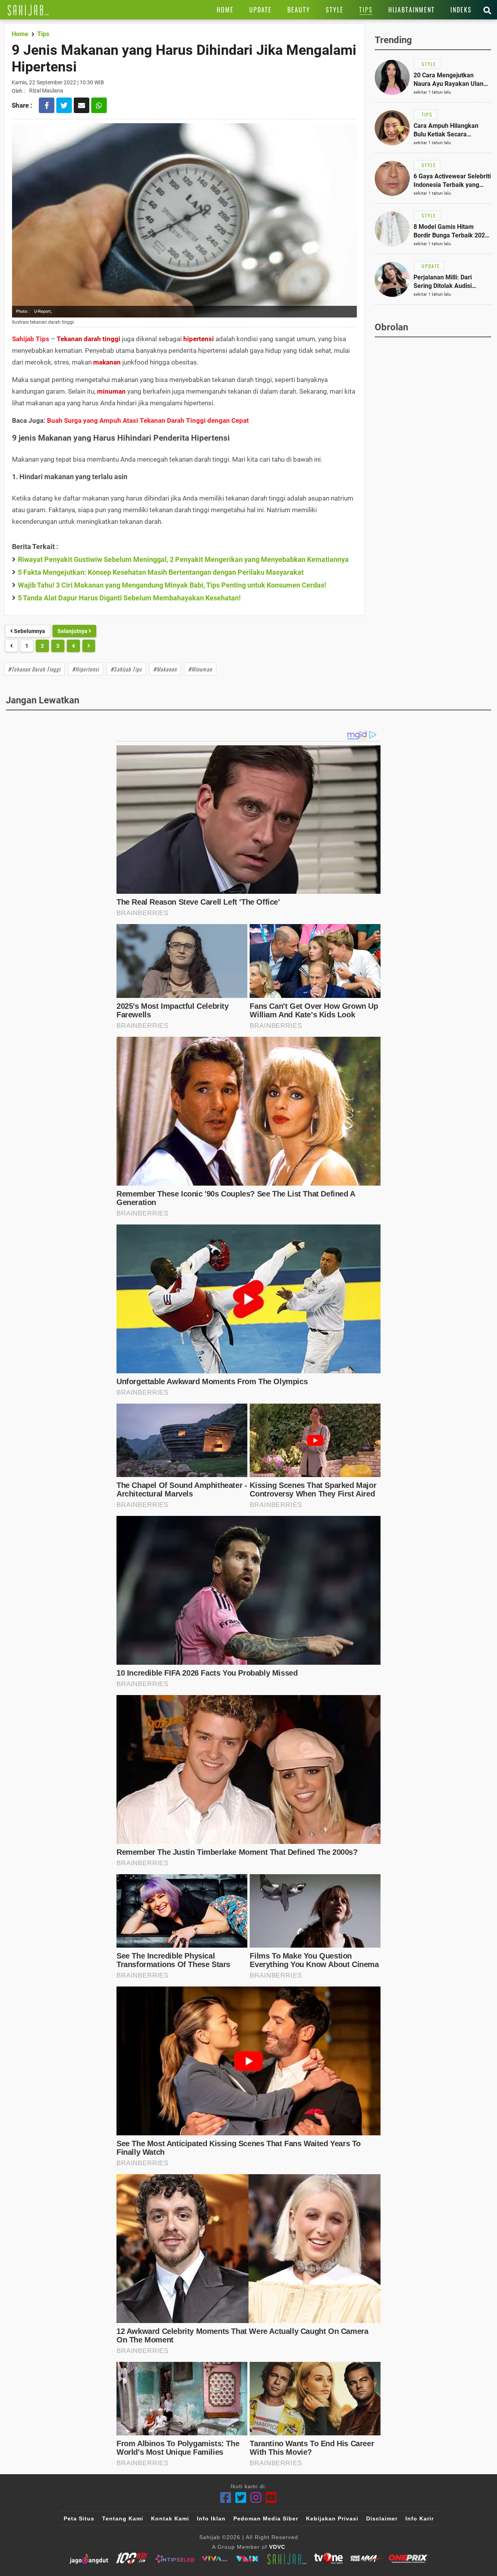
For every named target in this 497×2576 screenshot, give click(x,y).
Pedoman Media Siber (266, 2518)
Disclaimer (382, 2518)
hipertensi (199, 339)
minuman (111, 391)
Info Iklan (211, 2518)
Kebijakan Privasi (332, 2518)
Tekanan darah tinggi (89, 339)
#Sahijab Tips (126, 669)
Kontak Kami (170, 2518)
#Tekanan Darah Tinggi (34, 669)
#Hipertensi (86, 669)
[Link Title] (28, 10)
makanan (107, 362)
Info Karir (420, 2518)
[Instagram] (256, 2498)
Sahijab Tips (31, 339)
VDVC (277, 2547)
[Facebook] (226, 2498)
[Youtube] (271, 2498)
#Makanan (165, 669)
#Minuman (200, 669)
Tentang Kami (123, 2518)
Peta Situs (79, 2518)
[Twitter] (241, 2498)
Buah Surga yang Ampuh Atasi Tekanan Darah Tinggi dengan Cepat (148, 420)
